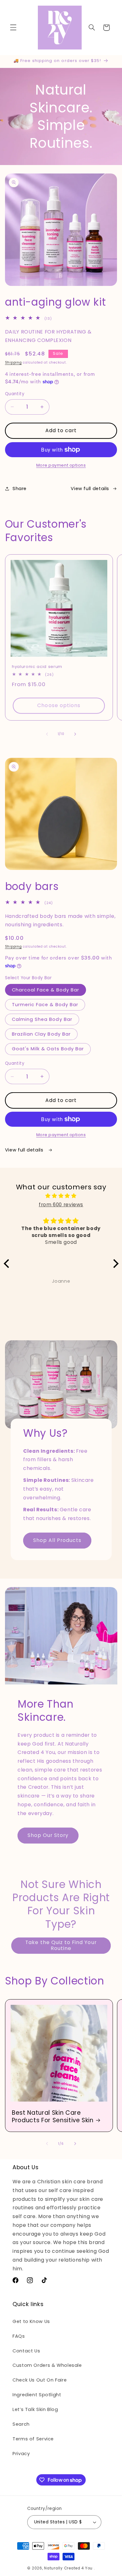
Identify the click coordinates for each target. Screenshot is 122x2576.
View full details (90, 489)
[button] (13, 28)
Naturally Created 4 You (68, 2568)
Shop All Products (57, 1541)
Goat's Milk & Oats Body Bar (48, 1049)
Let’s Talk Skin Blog (35, 2409)
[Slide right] (75, 734)
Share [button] (20, 489)
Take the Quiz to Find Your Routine (61, 1945)
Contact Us (26, 2351)
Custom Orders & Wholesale (47, 2365)
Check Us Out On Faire (40, 2380)
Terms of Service (33, 2439)
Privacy (21, 2454)
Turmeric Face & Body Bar (45, 1005)
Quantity (15, 394)
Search (21, 2424)
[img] (61, 1196)
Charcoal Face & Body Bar (46, 990)
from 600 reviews (61, 1205)
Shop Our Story (48, 1835)
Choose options (59, 705)
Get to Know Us (31, 2321)
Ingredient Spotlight (37, 2395)
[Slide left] (47, 734)
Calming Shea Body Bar (42, 1019)
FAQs (19, 2336)
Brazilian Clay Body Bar (41, 1034)
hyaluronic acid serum (37, 667)
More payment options (61, 465)
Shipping (13, 362)
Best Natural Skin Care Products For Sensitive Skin (53, 2117)
